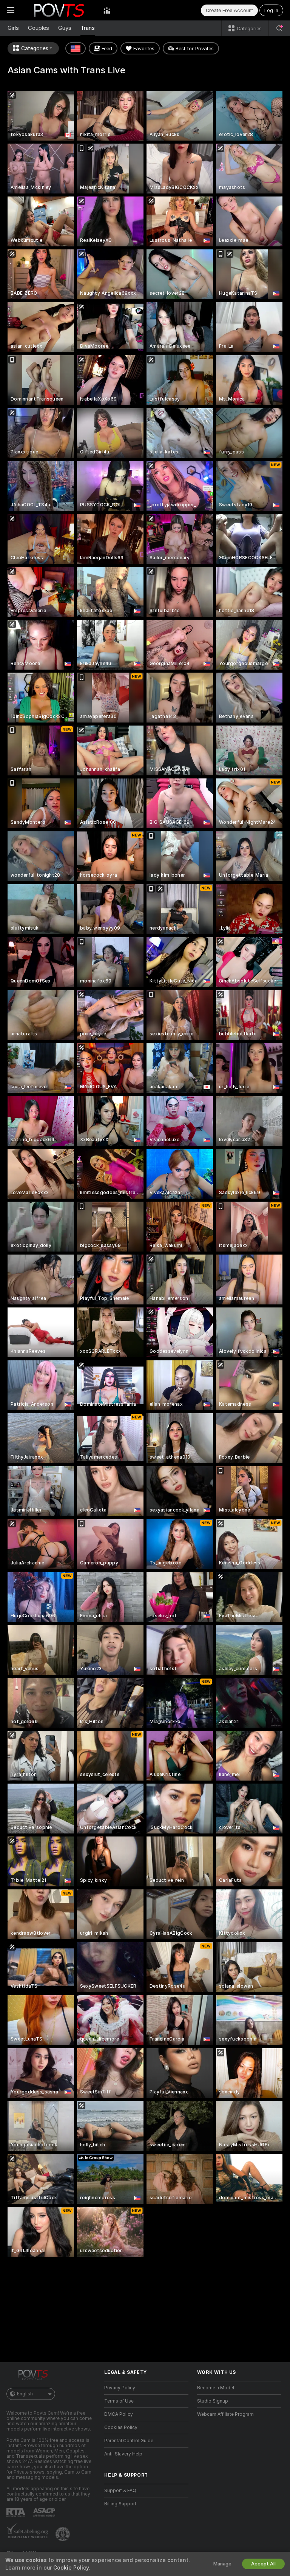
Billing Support (120, 2504)
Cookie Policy (71, 2568)
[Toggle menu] (11, 10)
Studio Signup (213, 2401)
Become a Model (216, 2388)
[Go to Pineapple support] (63, 2534)
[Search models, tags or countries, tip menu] (279, 28)
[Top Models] (107, 10)
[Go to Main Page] (59, 10)
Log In (271, 10)
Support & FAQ (120, 2491)
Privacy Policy (120, 2388)
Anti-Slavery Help (123, 2454)
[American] (76, 48)
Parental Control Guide (129, 2441)
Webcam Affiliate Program (225, 2414)
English (25, 2394)
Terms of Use (119, 2401)
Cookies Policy (121, 2427)
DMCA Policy (119, 2414)
